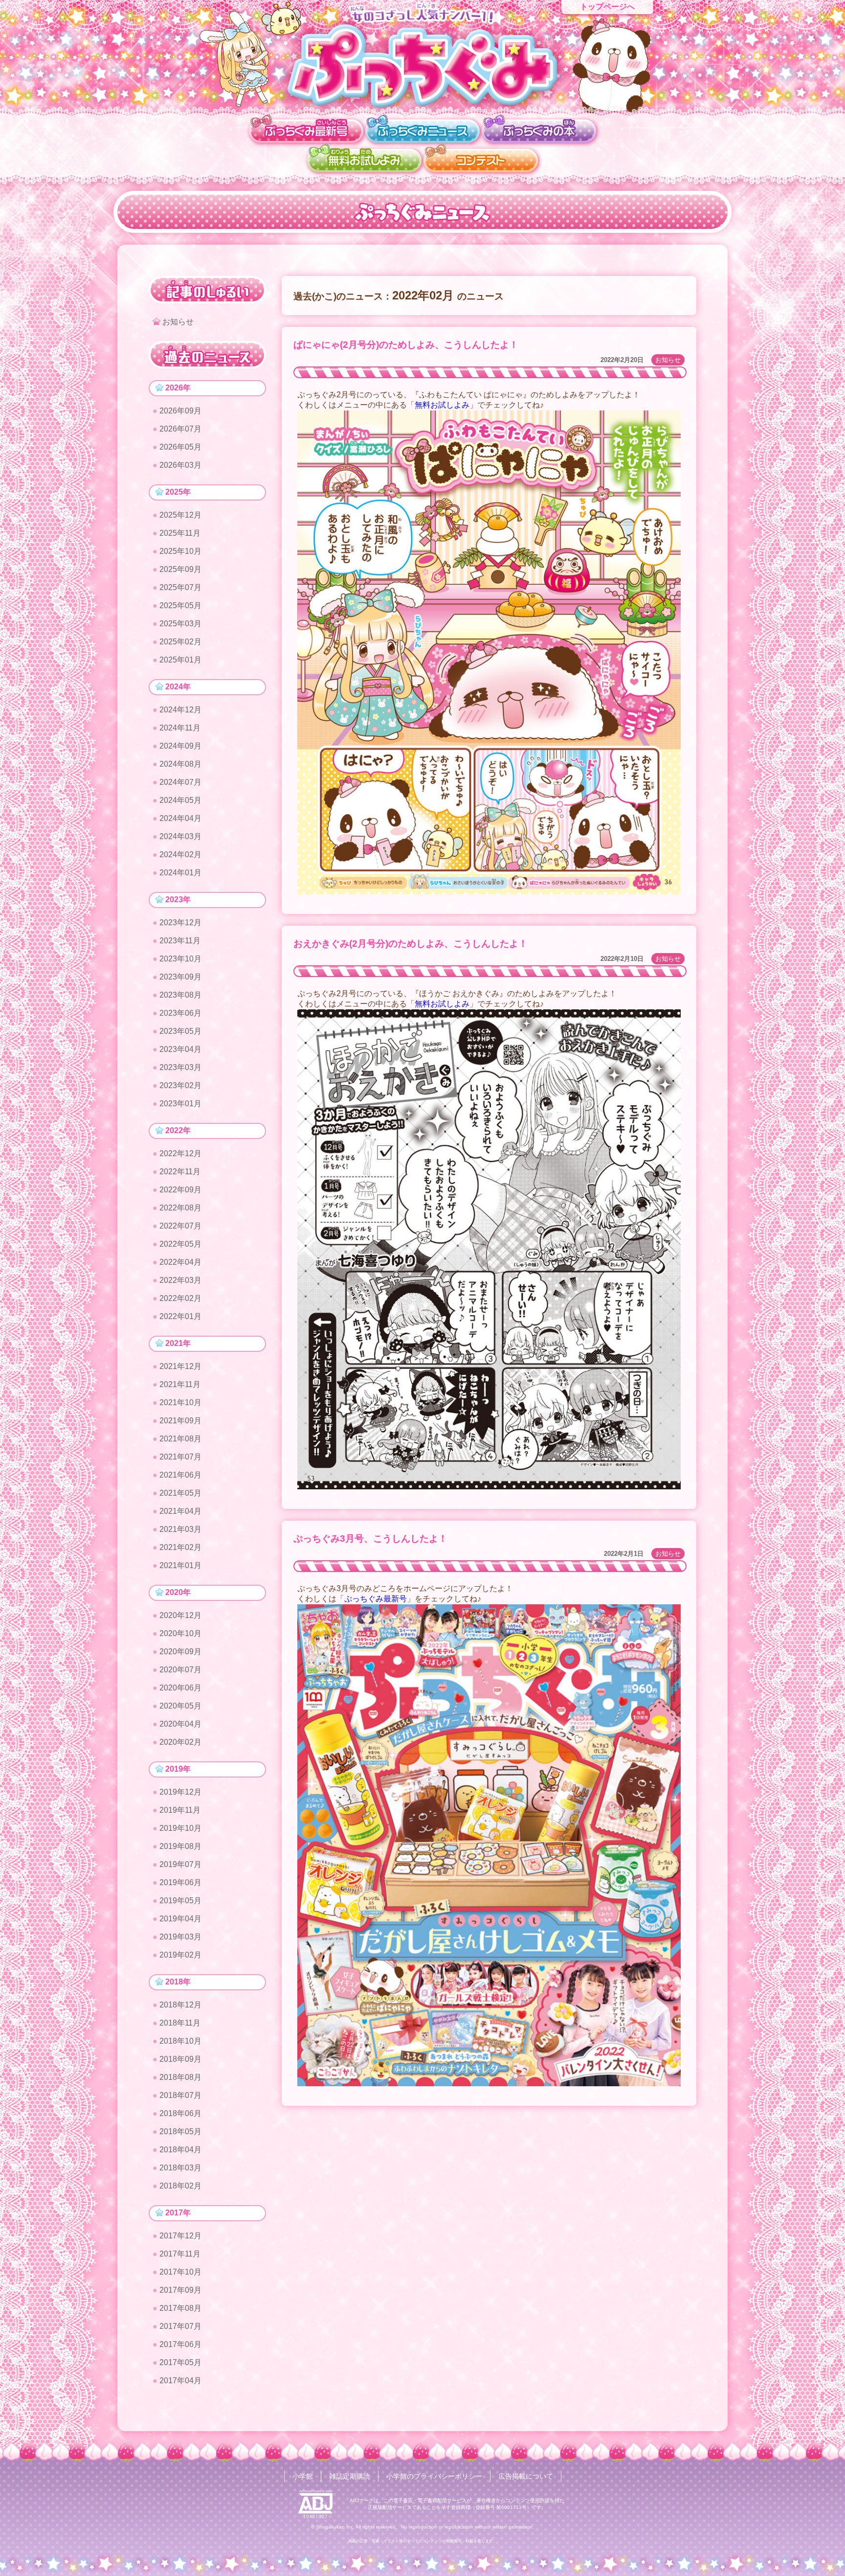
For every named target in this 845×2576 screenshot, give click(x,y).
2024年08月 (180, 764)
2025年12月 (180, 515)
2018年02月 (180, 2186)
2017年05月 (180, 2362)
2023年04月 (180, 1049)
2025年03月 (180, 624)
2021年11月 (180, 1384)
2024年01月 (180, 873)
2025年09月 (180, 569)
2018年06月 (180, 2113)
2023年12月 (180, 923)
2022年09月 (180, 1190)
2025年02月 (180, 642)
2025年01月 (180, 660)
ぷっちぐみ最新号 (376, 1599)
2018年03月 (180, 2168)
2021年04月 (180, 1511)
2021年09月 (180, 1421)
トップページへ (607, 7)
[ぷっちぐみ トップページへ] (422, 65)
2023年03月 (180, 1067)
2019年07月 (180, 1864)
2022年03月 (180, 1280)
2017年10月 (180, 2272)
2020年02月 (180, 1742)
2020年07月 (180, 1670)
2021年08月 (180, 1439)
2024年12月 (180, 710)
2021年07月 (180, 1457)
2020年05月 (180, 1706)
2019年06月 (180, 1882)
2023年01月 (180, 1104)
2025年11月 (180, 533)
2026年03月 (180, 465)
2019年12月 (180, 1792)
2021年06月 (180, 1475)
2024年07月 (180, 782)
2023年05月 (180, 1031)
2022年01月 (180, 1316)
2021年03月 (180, 1529)
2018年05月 (180, 2131)
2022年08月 (180, 1208)
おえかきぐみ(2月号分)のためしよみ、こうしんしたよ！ (411, 944)
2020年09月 (180, 1652)
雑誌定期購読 (350, 2476)
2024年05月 (180, 800)
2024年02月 (180, 855)
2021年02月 (180, 1547)
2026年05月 (180, 447)
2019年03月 (180, 1937)
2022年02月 (180, 1298)
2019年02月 (180, 1955)
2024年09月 (180, 746)
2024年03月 (180, 836)
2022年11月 (180, 1172)
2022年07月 (180, 1226)
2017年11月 (180, 2254)
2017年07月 (180, 2326)
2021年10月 (180, 1402)
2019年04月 (180, 1919)
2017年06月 (180, 2344)
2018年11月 (180, 2023)
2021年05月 (180, 1493)
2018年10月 (180, 2041)
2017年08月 (180, 2308)
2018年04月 (180, 2150)
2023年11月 (180, 941)
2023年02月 (180, 1085)
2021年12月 (180, 1366)
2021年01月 (180, 1565)
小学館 (303, 2476)
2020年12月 (180, 1615)
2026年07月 (180, 429)
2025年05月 (180, 605)
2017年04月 (180, 2381)
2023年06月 (180, 1013)
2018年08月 (180, 2077)
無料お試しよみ (442, 405)
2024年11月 (180, 728)
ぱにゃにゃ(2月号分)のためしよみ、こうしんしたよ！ (406, 345)
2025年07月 (180, 587)
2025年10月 (180, 551)
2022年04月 (180, 1262)
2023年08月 (180, 995)
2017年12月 (180, 2236)
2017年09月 (180, 2290)
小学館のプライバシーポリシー (434, 2476)
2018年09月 (180, 2059)
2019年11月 (180, 1810)
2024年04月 (180, 818)
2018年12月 (180, 2005)
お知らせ (668, 360)
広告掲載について (526, 2476)
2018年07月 (180, 2095)
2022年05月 (180, 1244)
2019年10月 (180, 1828)
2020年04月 (180, 1724)
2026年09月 (180, 411)
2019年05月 (180, 1901)
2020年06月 (180, 1688)
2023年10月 (180, 959)
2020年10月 (180, 1633)
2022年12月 (180, 1153)
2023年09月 (180, 977)
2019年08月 (180, 1846)
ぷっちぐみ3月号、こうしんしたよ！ (370, 1539)
